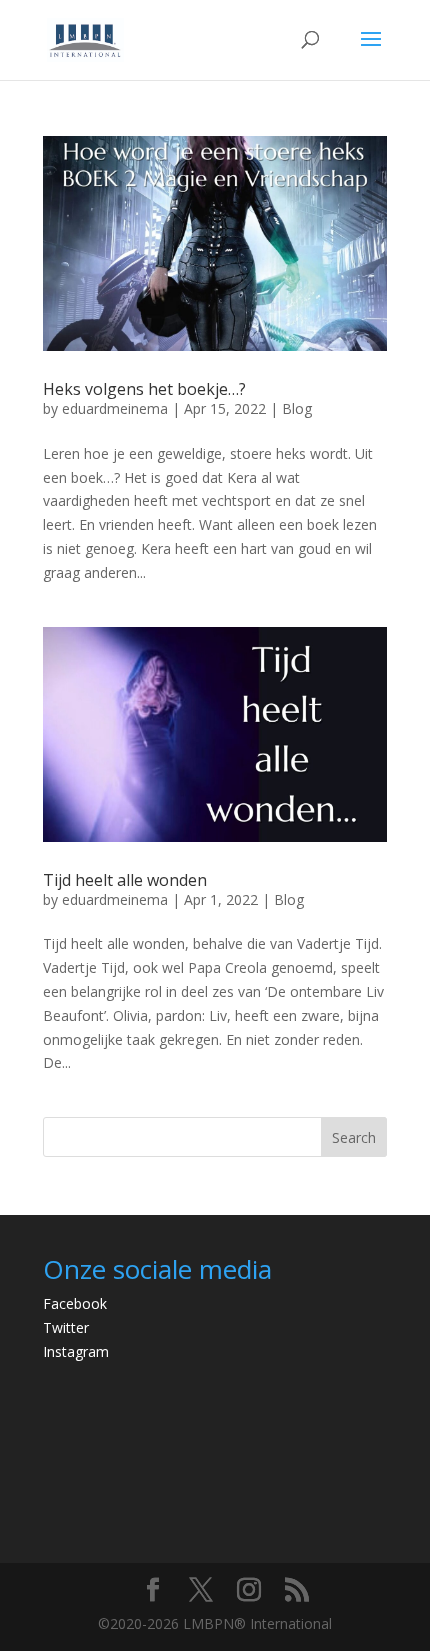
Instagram (76, 1351)
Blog (297, 408)
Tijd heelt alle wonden (125, 880)
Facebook (75, 1303)
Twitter (66, 1327)
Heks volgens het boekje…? (144, 389)
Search (354, 1137)
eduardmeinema (115, 408)
